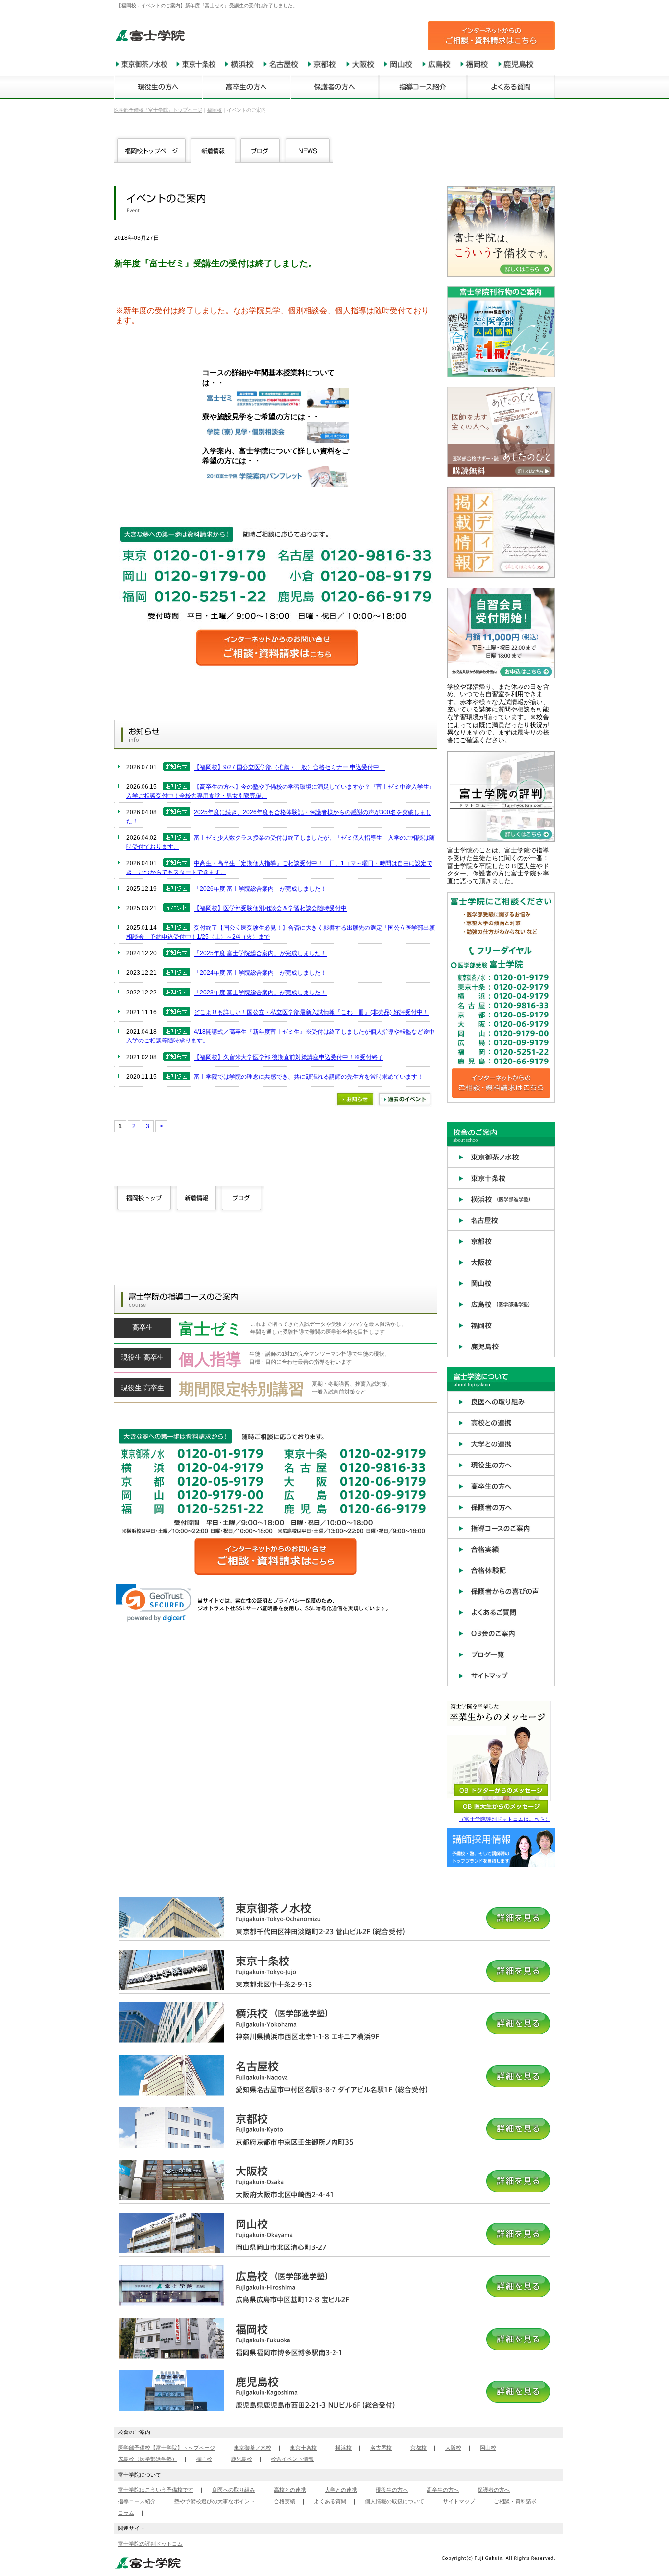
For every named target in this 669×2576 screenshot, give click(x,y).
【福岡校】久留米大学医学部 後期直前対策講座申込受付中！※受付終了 (289, 1058)
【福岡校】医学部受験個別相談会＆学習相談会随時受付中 (270, 909)
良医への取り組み (234, 2490)
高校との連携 (290, 2490)
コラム (126, 2513)
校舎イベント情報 (292, 2459)
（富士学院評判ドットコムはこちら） (505, 1819)
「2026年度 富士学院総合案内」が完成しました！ (260, 889)
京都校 (418, 2448)
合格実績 (285, 2501)
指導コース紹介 (137, 2501)
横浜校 (344, 2448)
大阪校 (453, 2448)
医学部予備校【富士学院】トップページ (167, 2448)
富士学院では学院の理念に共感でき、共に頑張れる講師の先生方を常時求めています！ (309, 1077)
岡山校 (488, 2448)
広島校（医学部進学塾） (148, 2459)
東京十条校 (303, 2448)
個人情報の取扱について (394, 2501)
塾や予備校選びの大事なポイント (215, 2501)
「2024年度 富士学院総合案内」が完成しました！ (260, 973)
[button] (154, 1603)
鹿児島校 (241, 2459)
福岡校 (204, 2459)
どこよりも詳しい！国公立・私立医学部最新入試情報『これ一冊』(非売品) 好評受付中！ (311, 1013)
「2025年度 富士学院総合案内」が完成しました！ (260, 954)
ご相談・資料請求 (515, 2501)
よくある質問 (330, 2501)
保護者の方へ (494, 2490)
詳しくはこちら (276, 1331)
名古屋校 (381, 2448)
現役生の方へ (392, 2490)
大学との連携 (341, 2490)
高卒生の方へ (443, 2490)
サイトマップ (459, 2501)
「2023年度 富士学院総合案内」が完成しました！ (260, 993)
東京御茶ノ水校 (252, 2448)
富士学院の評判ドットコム (150, 2544)
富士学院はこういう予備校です (156, 2490)
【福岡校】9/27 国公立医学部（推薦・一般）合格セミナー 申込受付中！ (289, 768)
